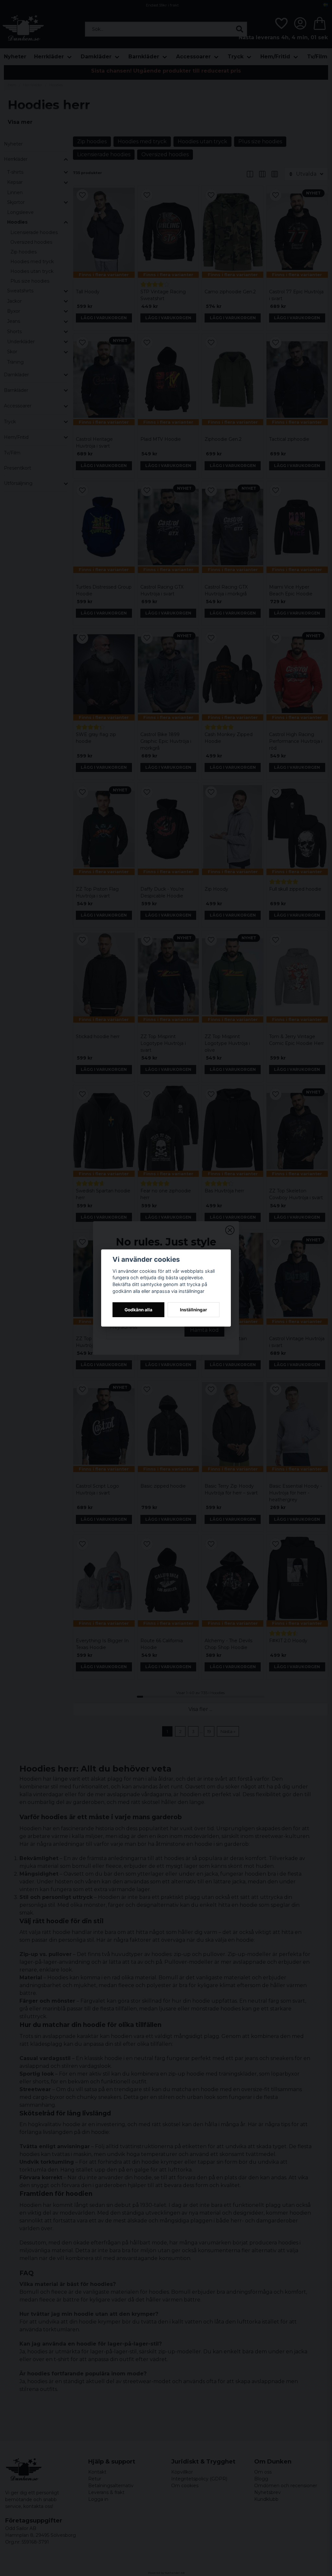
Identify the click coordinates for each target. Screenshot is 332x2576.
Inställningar (194, 1310)
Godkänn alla (138, 1310)
